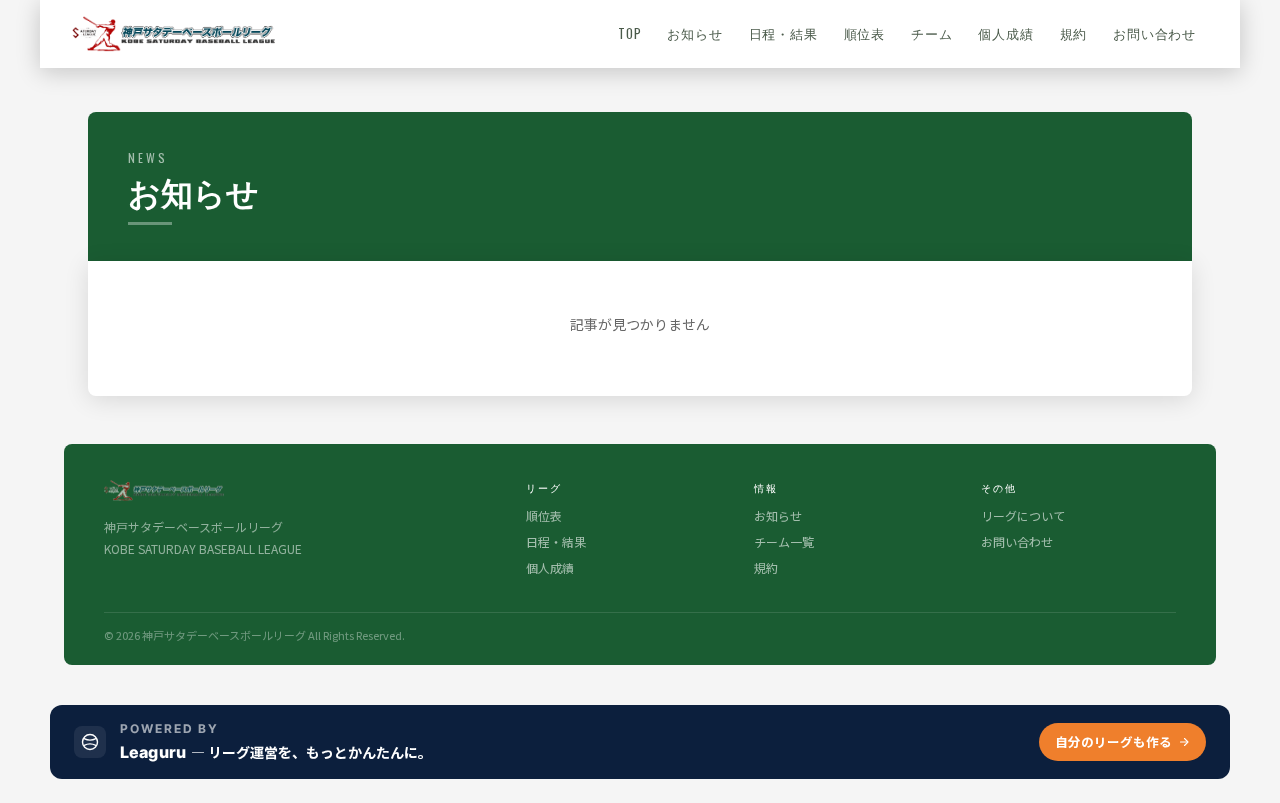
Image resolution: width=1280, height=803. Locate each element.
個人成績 (1005, 33)
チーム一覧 (784, 541)
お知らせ (694, 33)
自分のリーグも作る (1113, 741)
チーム (931, 33)
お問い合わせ (1154, 33)
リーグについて (1023, 515)
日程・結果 (783, 33)
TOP (629, 33)
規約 (1074, 33)
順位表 (864, 33)
